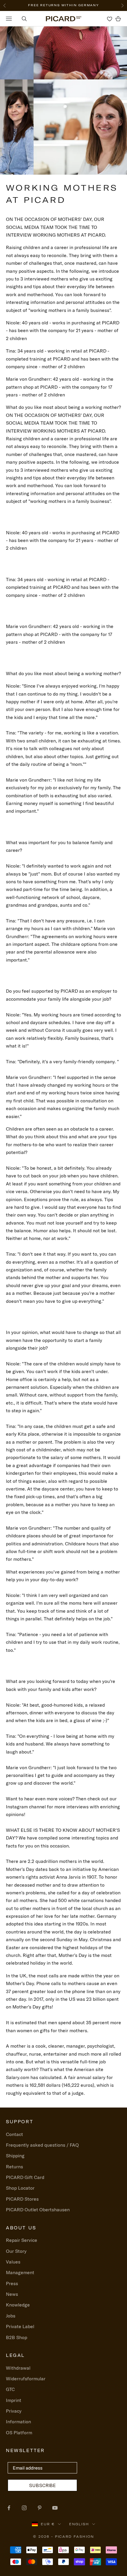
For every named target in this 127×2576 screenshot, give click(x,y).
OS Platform (19, 2432)
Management (20, 2272)
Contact (14, 2134)
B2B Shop (17, 2337)
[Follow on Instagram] (24, 2508)
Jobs (11, 2316)
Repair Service (22, 2240)
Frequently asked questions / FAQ (42, 2145)
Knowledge (18, 2305)
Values (13, 2262)
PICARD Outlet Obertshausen (38, 2210)
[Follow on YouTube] (55, 2508)
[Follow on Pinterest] (40, 2508)
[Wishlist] (110, 19)
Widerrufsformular (26, 2379)
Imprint (14, 2400)
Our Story (16, 2251)
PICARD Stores (22, 2199)
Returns (14, 2167)
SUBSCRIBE (42, 2485)
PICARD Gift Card (25, 2177)
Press (12, 2283)
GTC (10, 2389)
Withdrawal (18, 2368)
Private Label (20, 2326)
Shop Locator (20, 2188)
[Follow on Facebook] (9, 2508)
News (12, 2294)
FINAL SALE (34, 5)
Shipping (15, 2156)
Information (18, 2422)
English (79, 2524)
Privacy (14, 2411)
